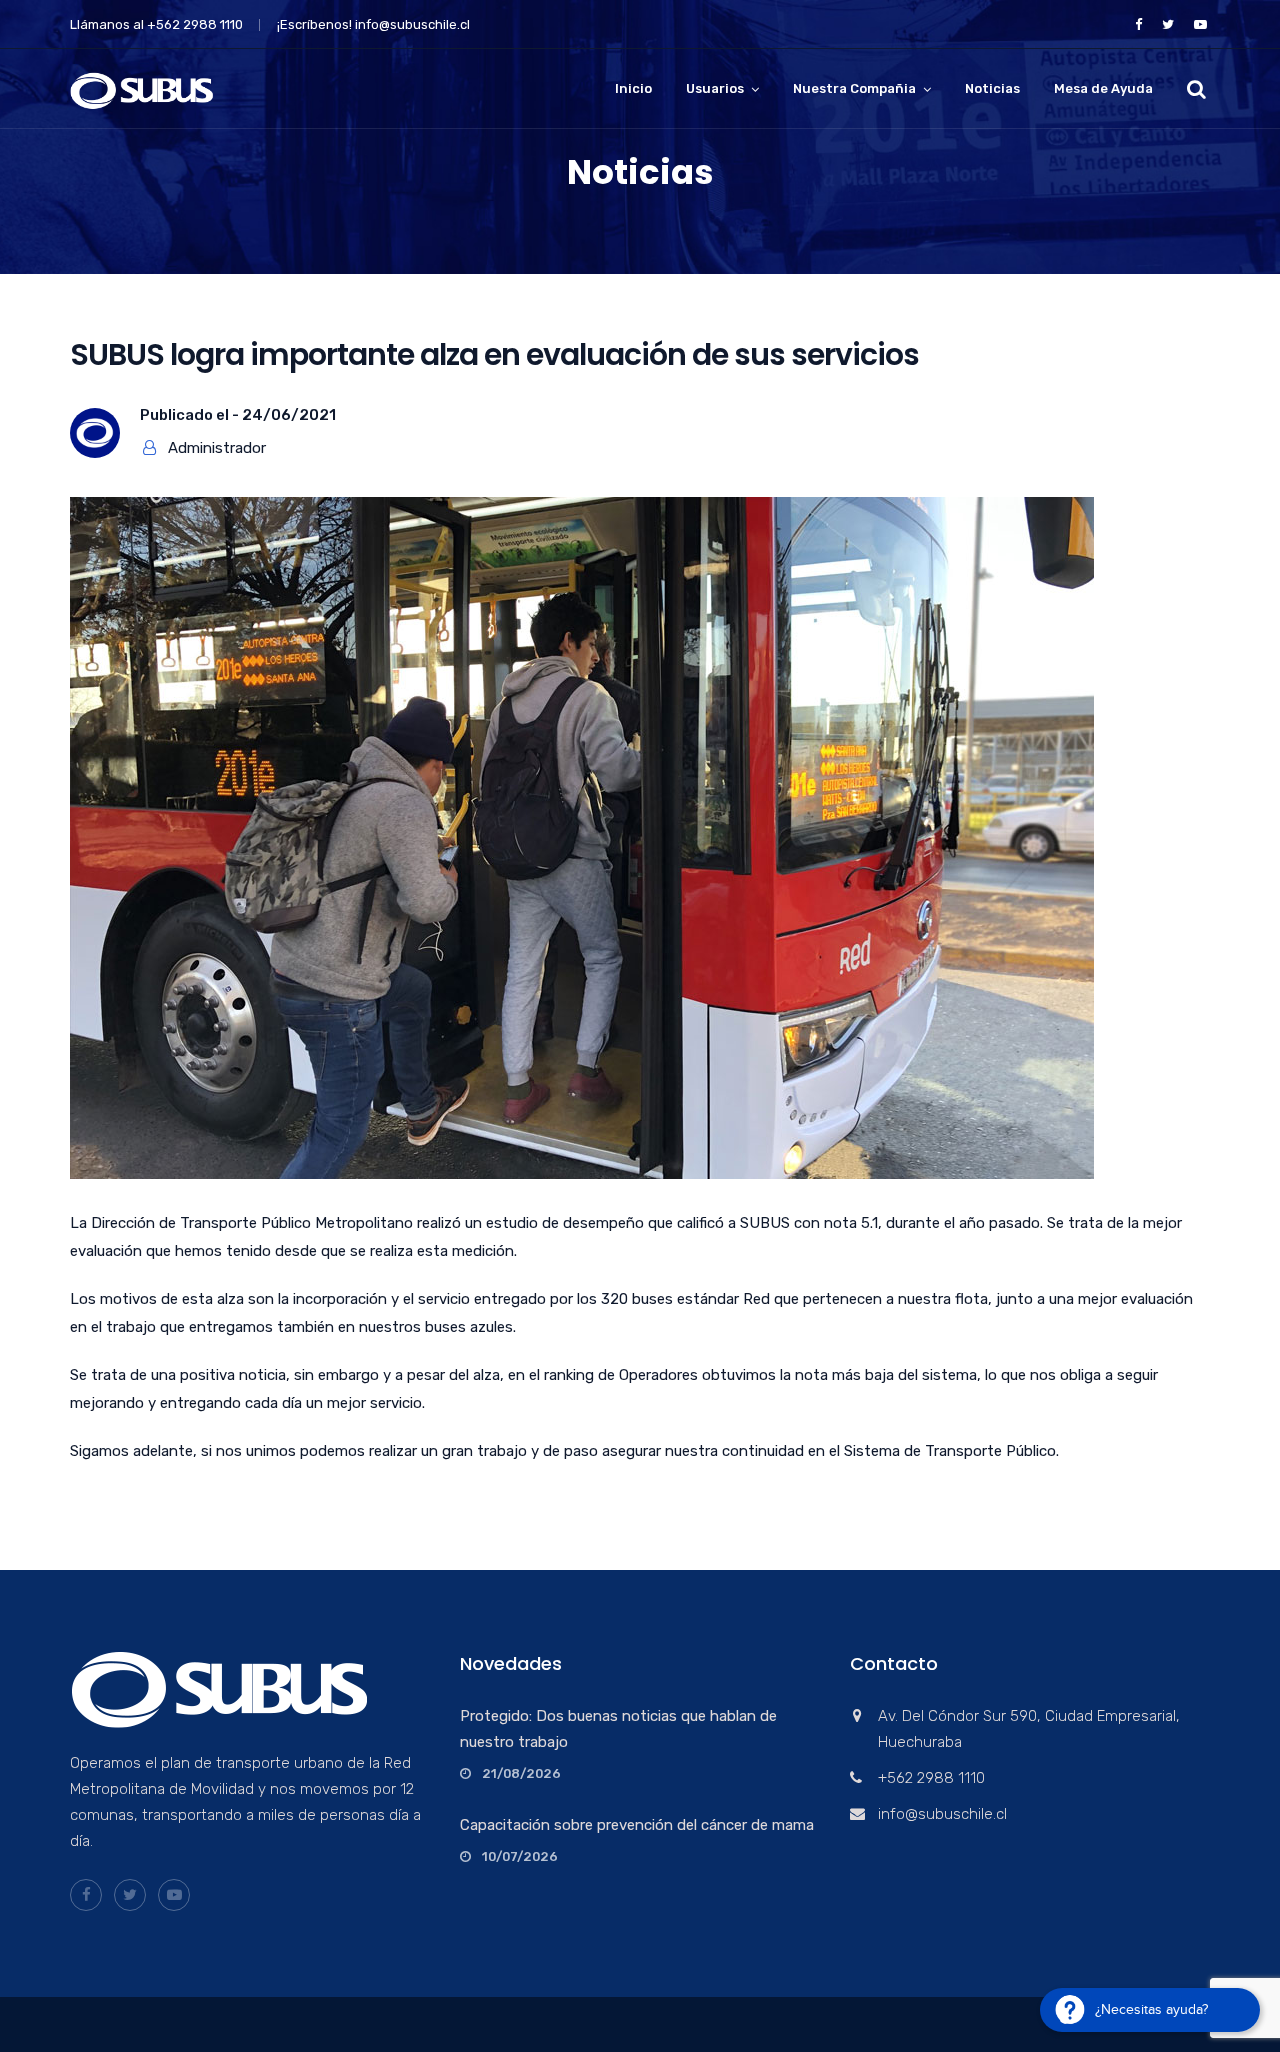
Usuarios (715, 88)
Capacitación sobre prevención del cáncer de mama (637, 1825)
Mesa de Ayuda (1103, 88)
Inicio (633, 88)
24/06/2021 (289, 415)
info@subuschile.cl (412, 24)
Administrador (217, 448)
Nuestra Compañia (854, 88)
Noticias (992, 88)
